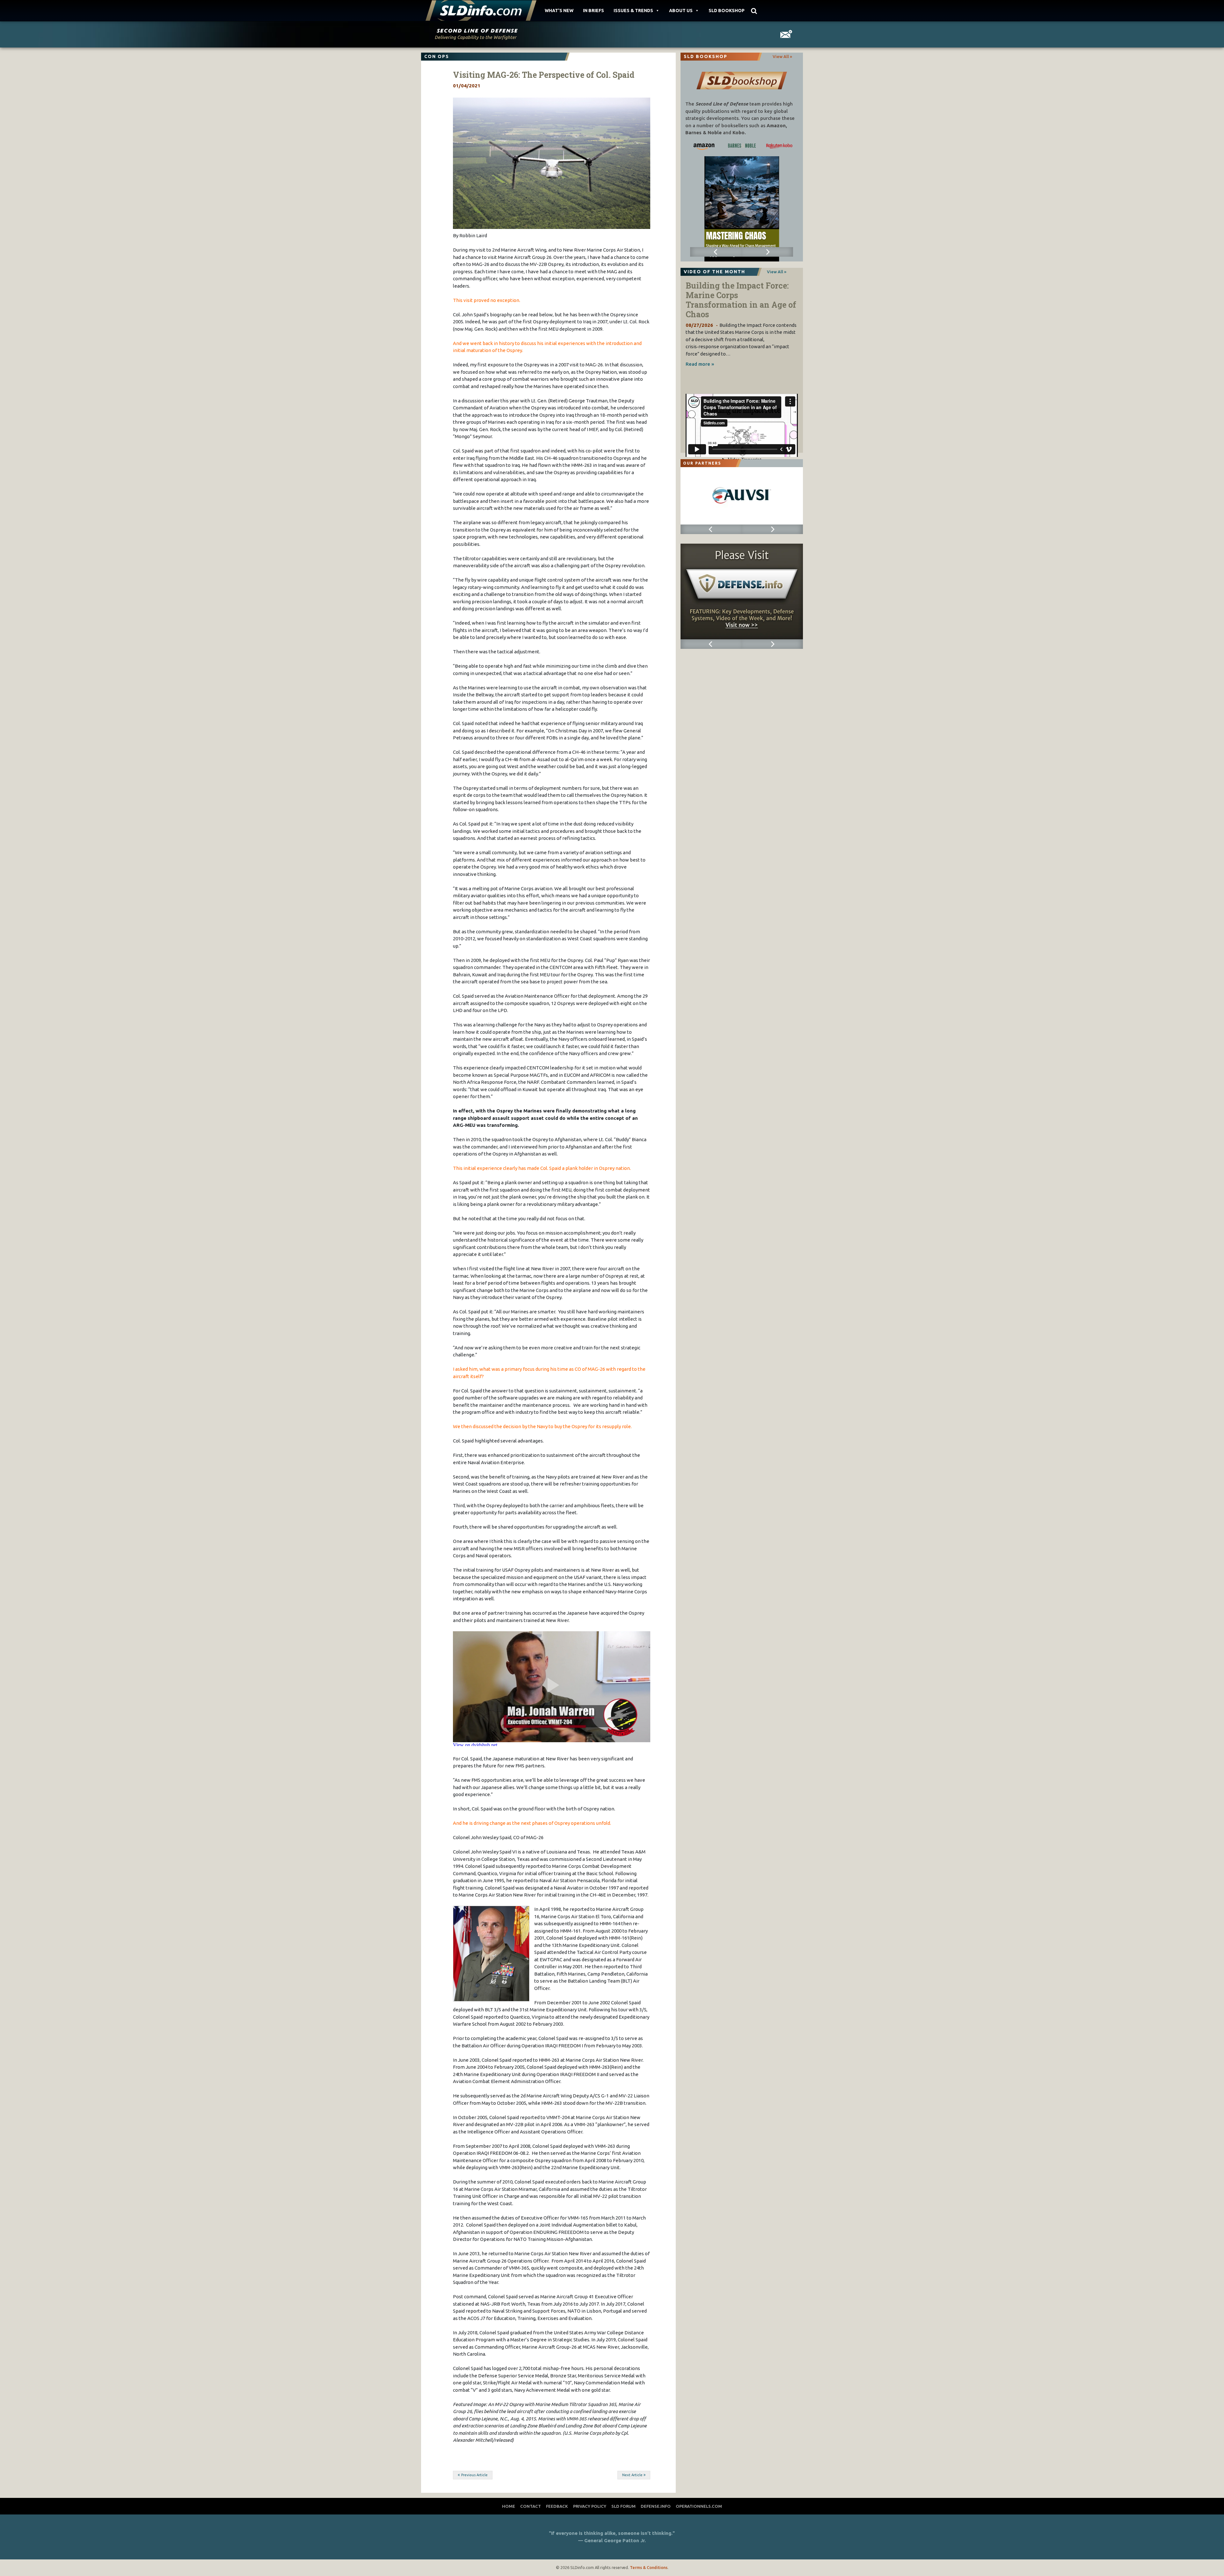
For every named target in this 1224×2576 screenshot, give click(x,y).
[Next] (767, 252)
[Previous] (716, 252)
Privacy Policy (590, 2506)
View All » (782, 56)
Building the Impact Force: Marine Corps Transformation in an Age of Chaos (741, 300)
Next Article (632, 2475)
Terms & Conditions (649, 2567)
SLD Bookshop (727, 11)
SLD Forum (623, 2506)
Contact (531, 2506)
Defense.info (656, 2506)
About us (681, 11)
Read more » (700, 364)
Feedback (557, 2506)
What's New (559, 11)
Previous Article (474, 2475)
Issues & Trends (633, 11)
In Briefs (594, 11)
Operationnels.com (699, 2506)
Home (509, 2506)
